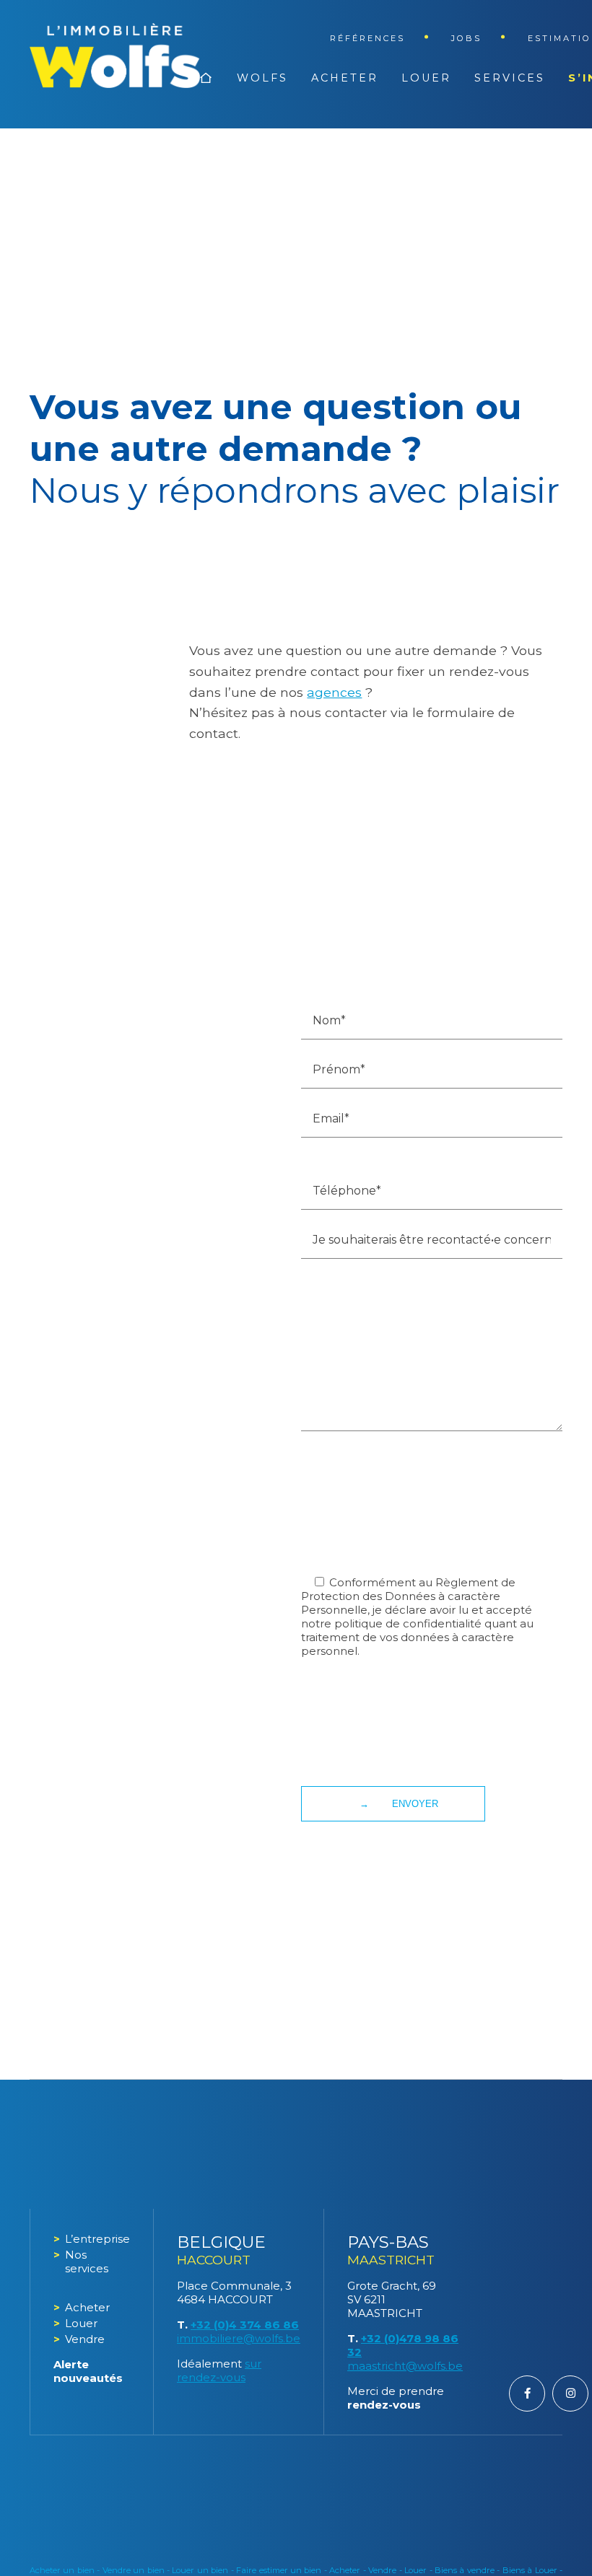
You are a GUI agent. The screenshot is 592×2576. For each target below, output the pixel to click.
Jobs (466, 38)
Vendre (85, 2339)
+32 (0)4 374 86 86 (245, 2325)
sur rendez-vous (219, 2370)
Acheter (345, 78)
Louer (426, 78)
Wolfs (262, 78)
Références (367, 38)
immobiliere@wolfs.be (239, 2338)
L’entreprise (97, 2239)
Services (510, 78)
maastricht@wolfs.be (405, 2366)
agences (334, 692)
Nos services (87, 2261)
